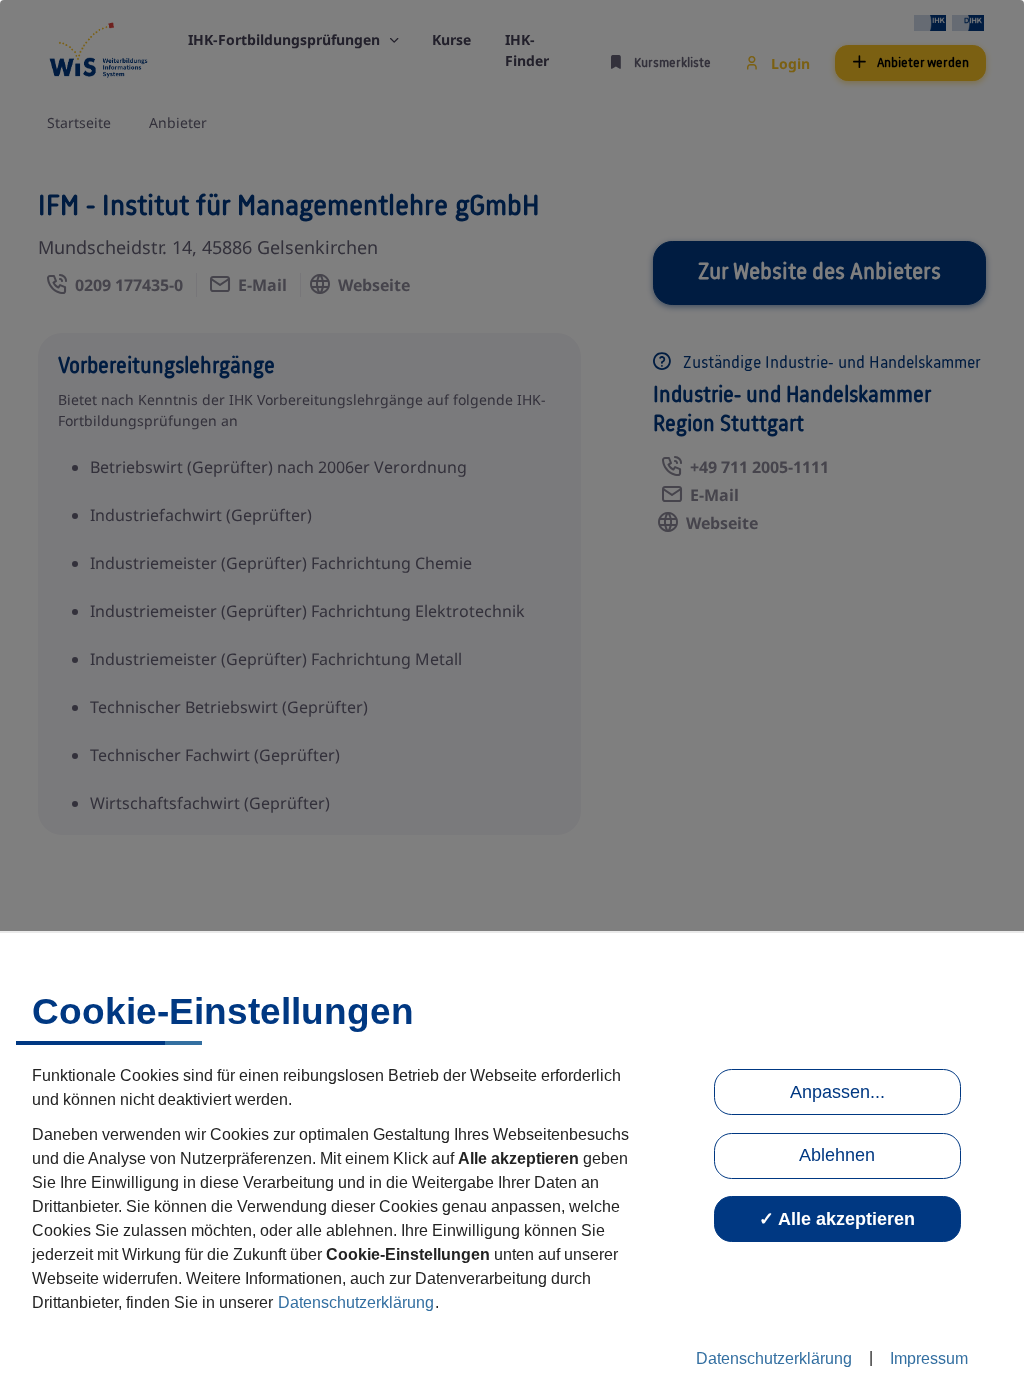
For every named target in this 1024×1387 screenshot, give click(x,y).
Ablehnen (837, 1155)
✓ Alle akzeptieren (837, 1219)
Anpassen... (837, 1092)
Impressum (929, 1358)
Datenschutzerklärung (356, 1302)
